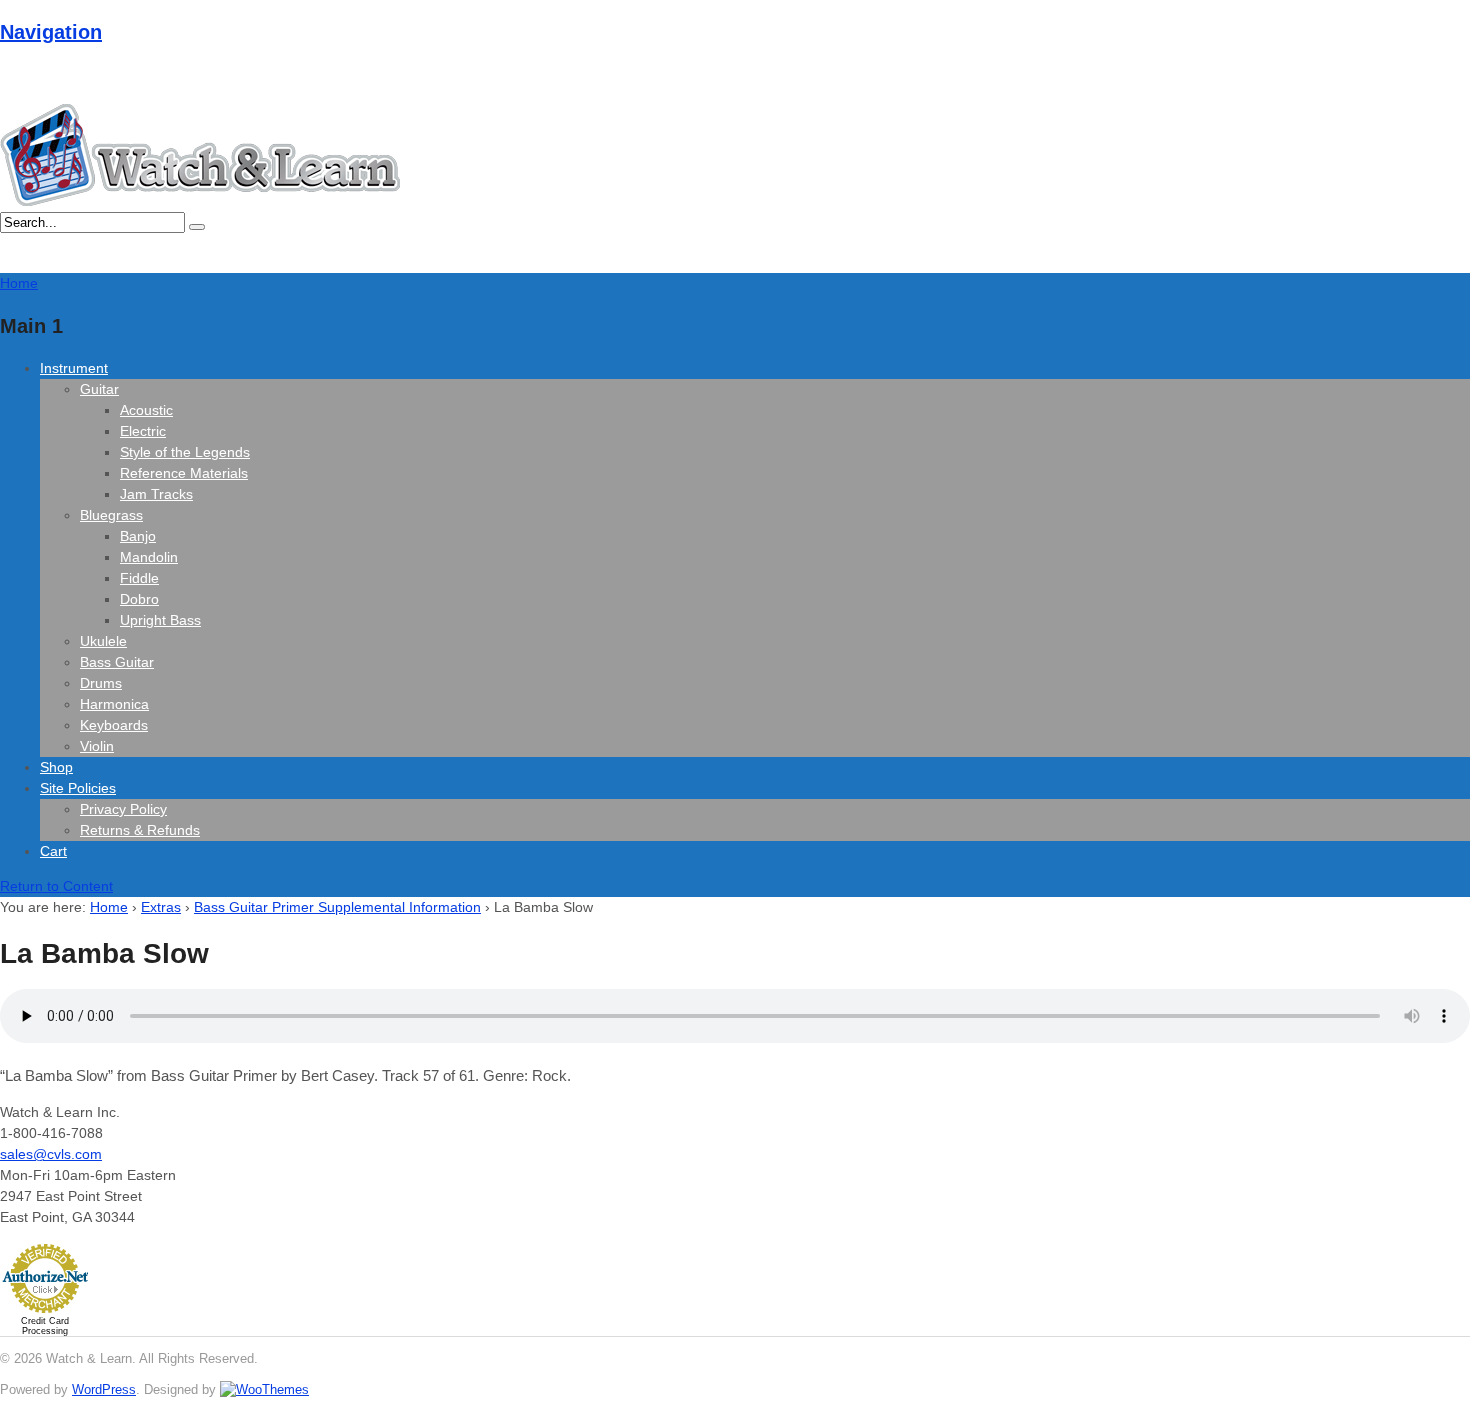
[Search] (197, 227)
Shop (56, 767)
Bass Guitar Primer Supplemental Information (337, 907)
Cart (53, 851)
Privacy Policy (123, 809)
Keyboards (114, 725)
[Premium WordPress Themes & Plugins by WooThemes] (264, 1389)
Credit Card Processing (45, 1326)
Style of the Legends (185, 452)
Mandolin (149, 557)
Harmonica (114, 704)
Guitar (99, 389)
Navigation (51, 32)
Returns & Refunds (140, 830)
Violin (97, 746)
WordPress (104, 1389)
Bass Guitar (117, 662)
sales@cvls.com (51, 1154)
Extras (161, 907)
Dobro (139, 599)
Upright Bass (160, 620)
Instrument (74, 368)
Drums (101, 683)
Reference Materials (184, 473)
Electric (143, 431)
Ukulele (103, 641)
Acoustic (146, 410)
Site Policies (78, 788)
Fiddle (139, 578)
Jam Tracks (156, 494)
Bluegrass (111, 515)
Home (109, 907)
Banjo (138, 536)
